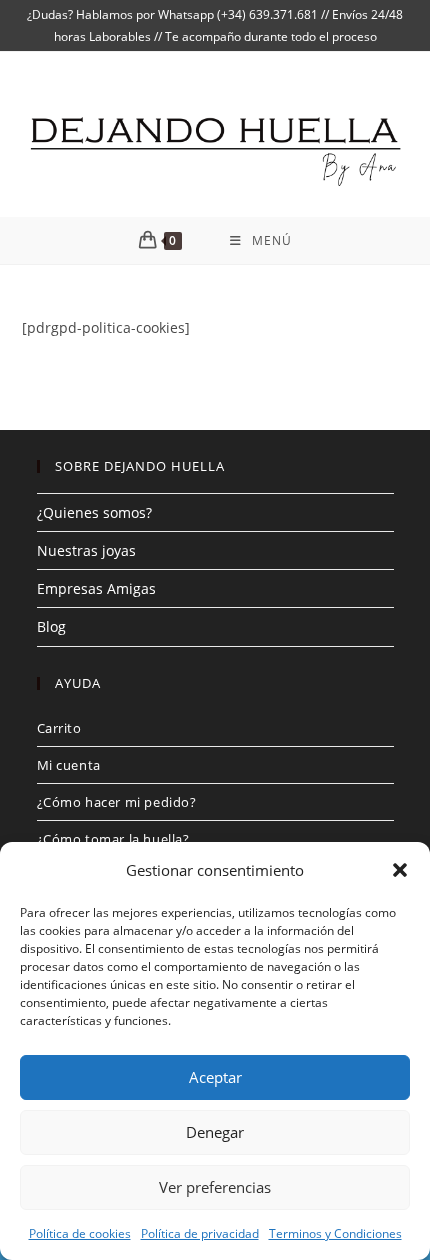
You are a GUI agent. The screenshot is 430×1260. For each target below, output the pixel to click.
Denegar (215, 1132)
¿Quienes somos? (94, 512)
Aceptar (215, 1077)
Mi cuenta (69, 765)
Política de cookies (80, 1233)
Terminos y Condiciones (335, 1233)
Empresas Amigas (96, 588)
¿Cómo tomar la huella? (113, 839)
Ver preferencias (215, 1187)
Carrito (59, 728)
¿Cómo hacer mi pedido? (117, 802)
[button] (400, 870)
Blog (51, 626)
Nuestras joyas (86, 550)
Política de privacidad (200, 1233)
